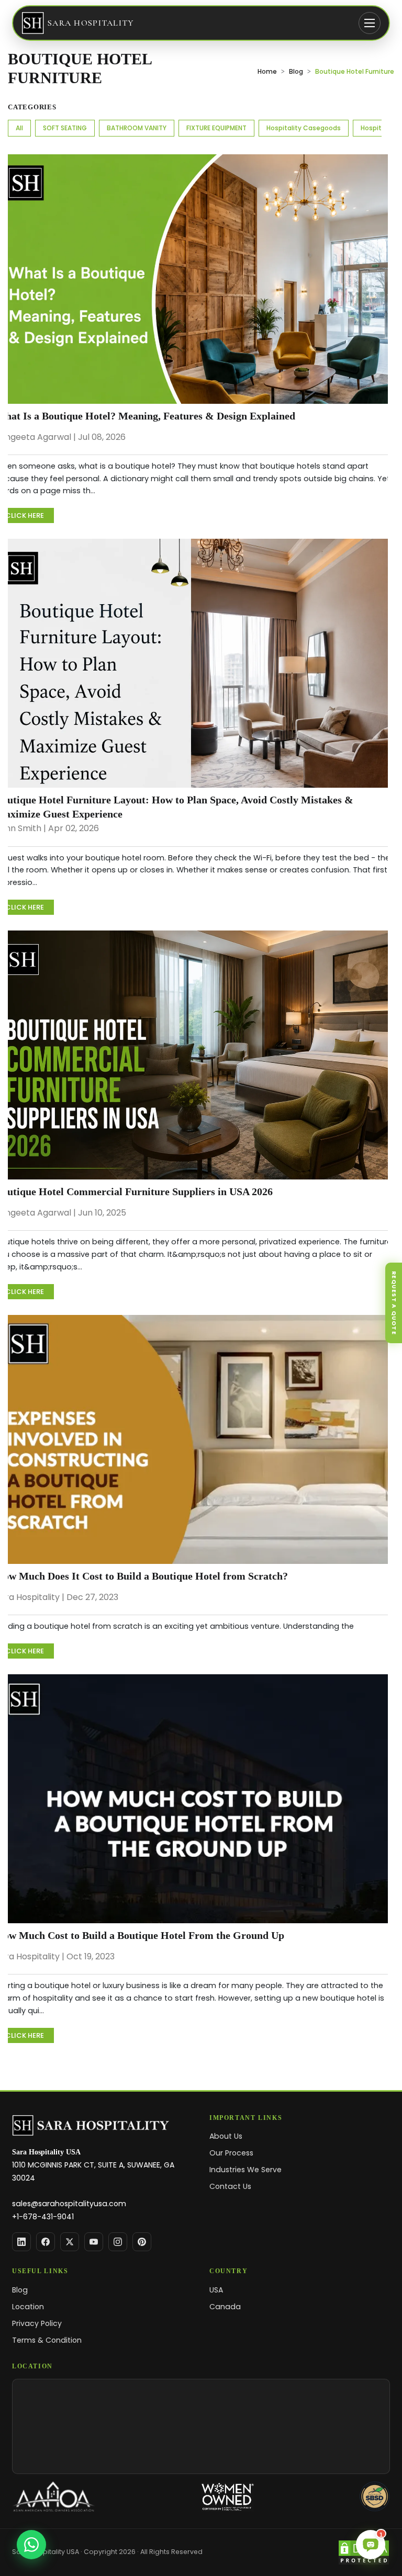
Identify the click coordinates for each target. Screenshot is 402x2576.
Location (28, 2307)
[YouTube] (94, 2242)
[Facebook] (46, 2242)
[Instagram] (118, 2242)
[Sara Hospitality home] (102, 2126)
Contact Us (230, 2186)
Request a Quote (394, 1302)
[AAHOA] (54, 2496)
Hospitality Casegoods (304, 128)
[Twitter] (70, 2242)
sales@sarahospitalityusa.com (69, 2204)
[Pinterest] (142, 2242)
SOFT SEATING (65, 128)
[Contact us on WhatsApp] (31, 2545)
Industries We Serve (245, 2170)
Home (267, 71)
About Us (226, 2136)
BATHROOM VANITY (137, 128)
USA (216, 2290)
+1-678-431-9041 (43, 2217)
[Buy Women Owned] (227, 2496)
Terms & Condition (47, 2340)
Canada (225, 2307)
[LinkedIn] (21, 2242)
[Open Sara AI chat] (371, 2545)
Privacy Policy (37, 2323)
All (19, 128)
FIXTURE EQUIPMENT (216, 128)
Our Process (231, 2153)
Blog (296, 71)
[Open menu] (370, 23)
